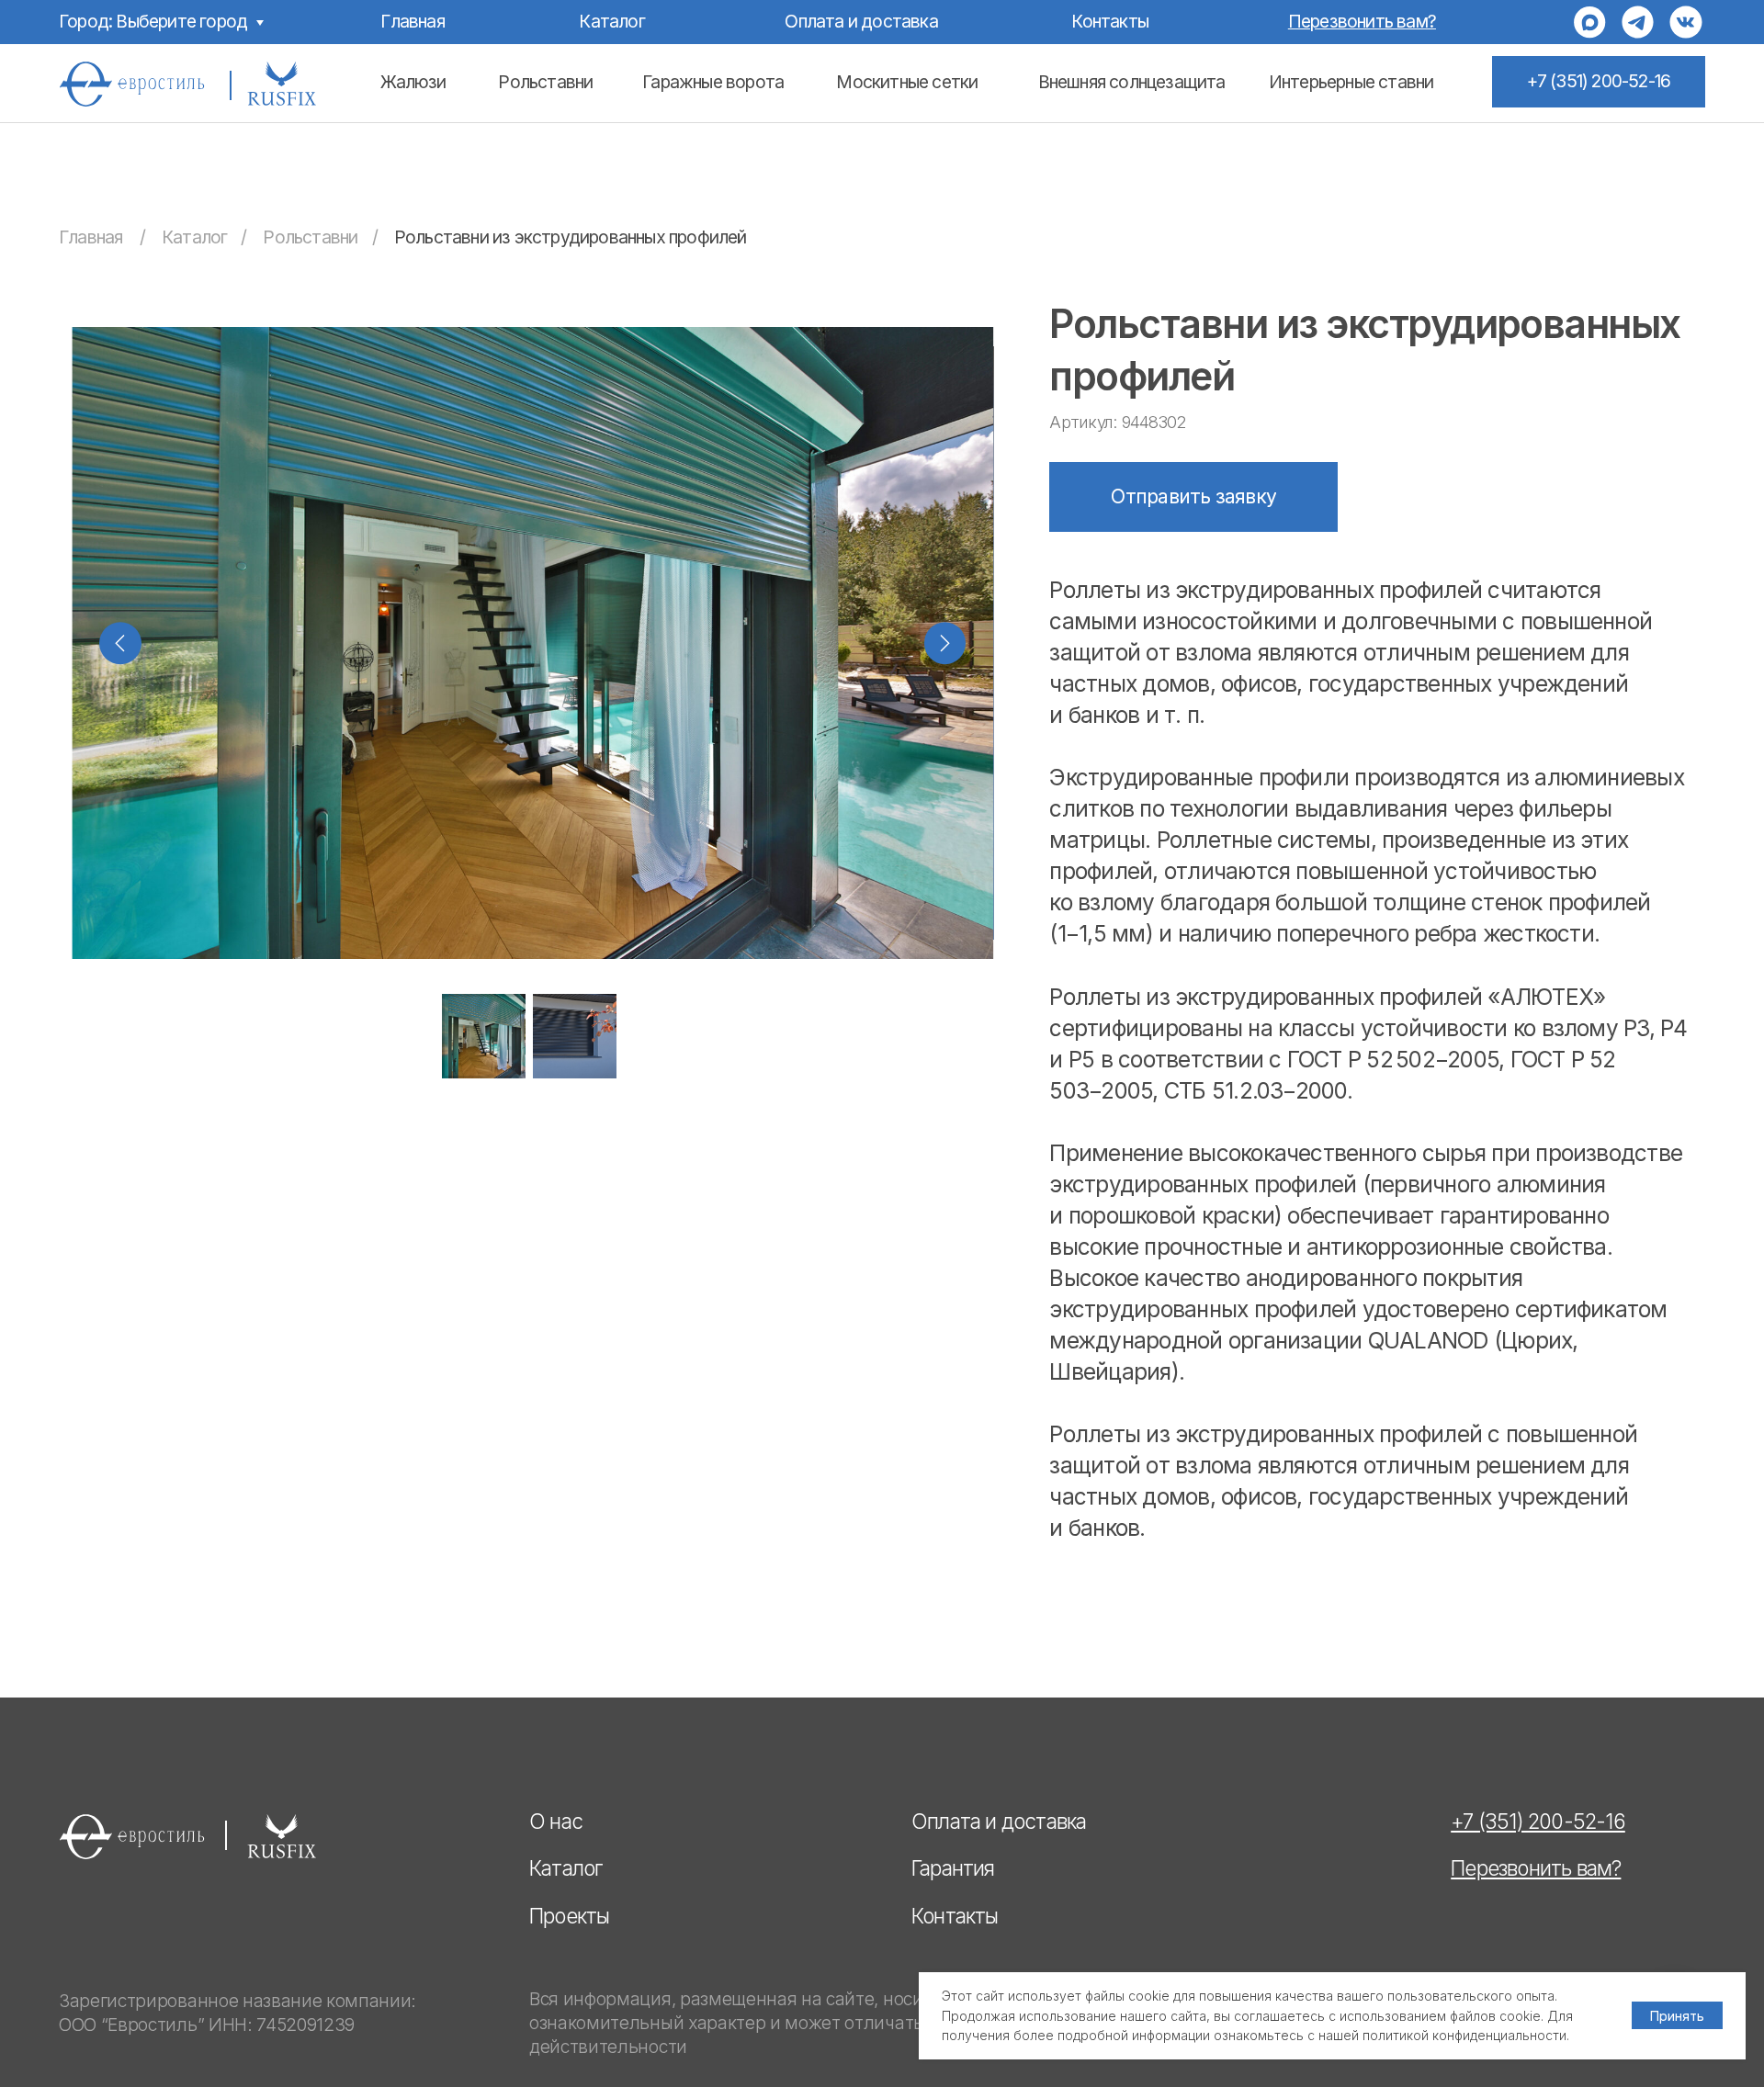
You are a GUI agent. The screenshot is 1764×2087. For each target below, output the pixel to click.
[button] (1362, 21)
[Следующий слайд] (945, 643)
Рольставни (545, 82)
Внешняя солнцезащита (1132, 82)
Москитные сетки (907, 82)
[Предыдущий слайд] (120, 643)
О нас (556, 1821)
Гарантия (953, 1868)
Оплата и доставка (861, 21)
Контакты (1110, 21)
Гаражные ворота (713, 82)
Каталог (611, 21)
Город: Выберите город (153, 21)
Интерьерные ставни (1351, 82)
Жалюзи (413, 82)
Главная (412, 21)
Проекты (569, 1916)
